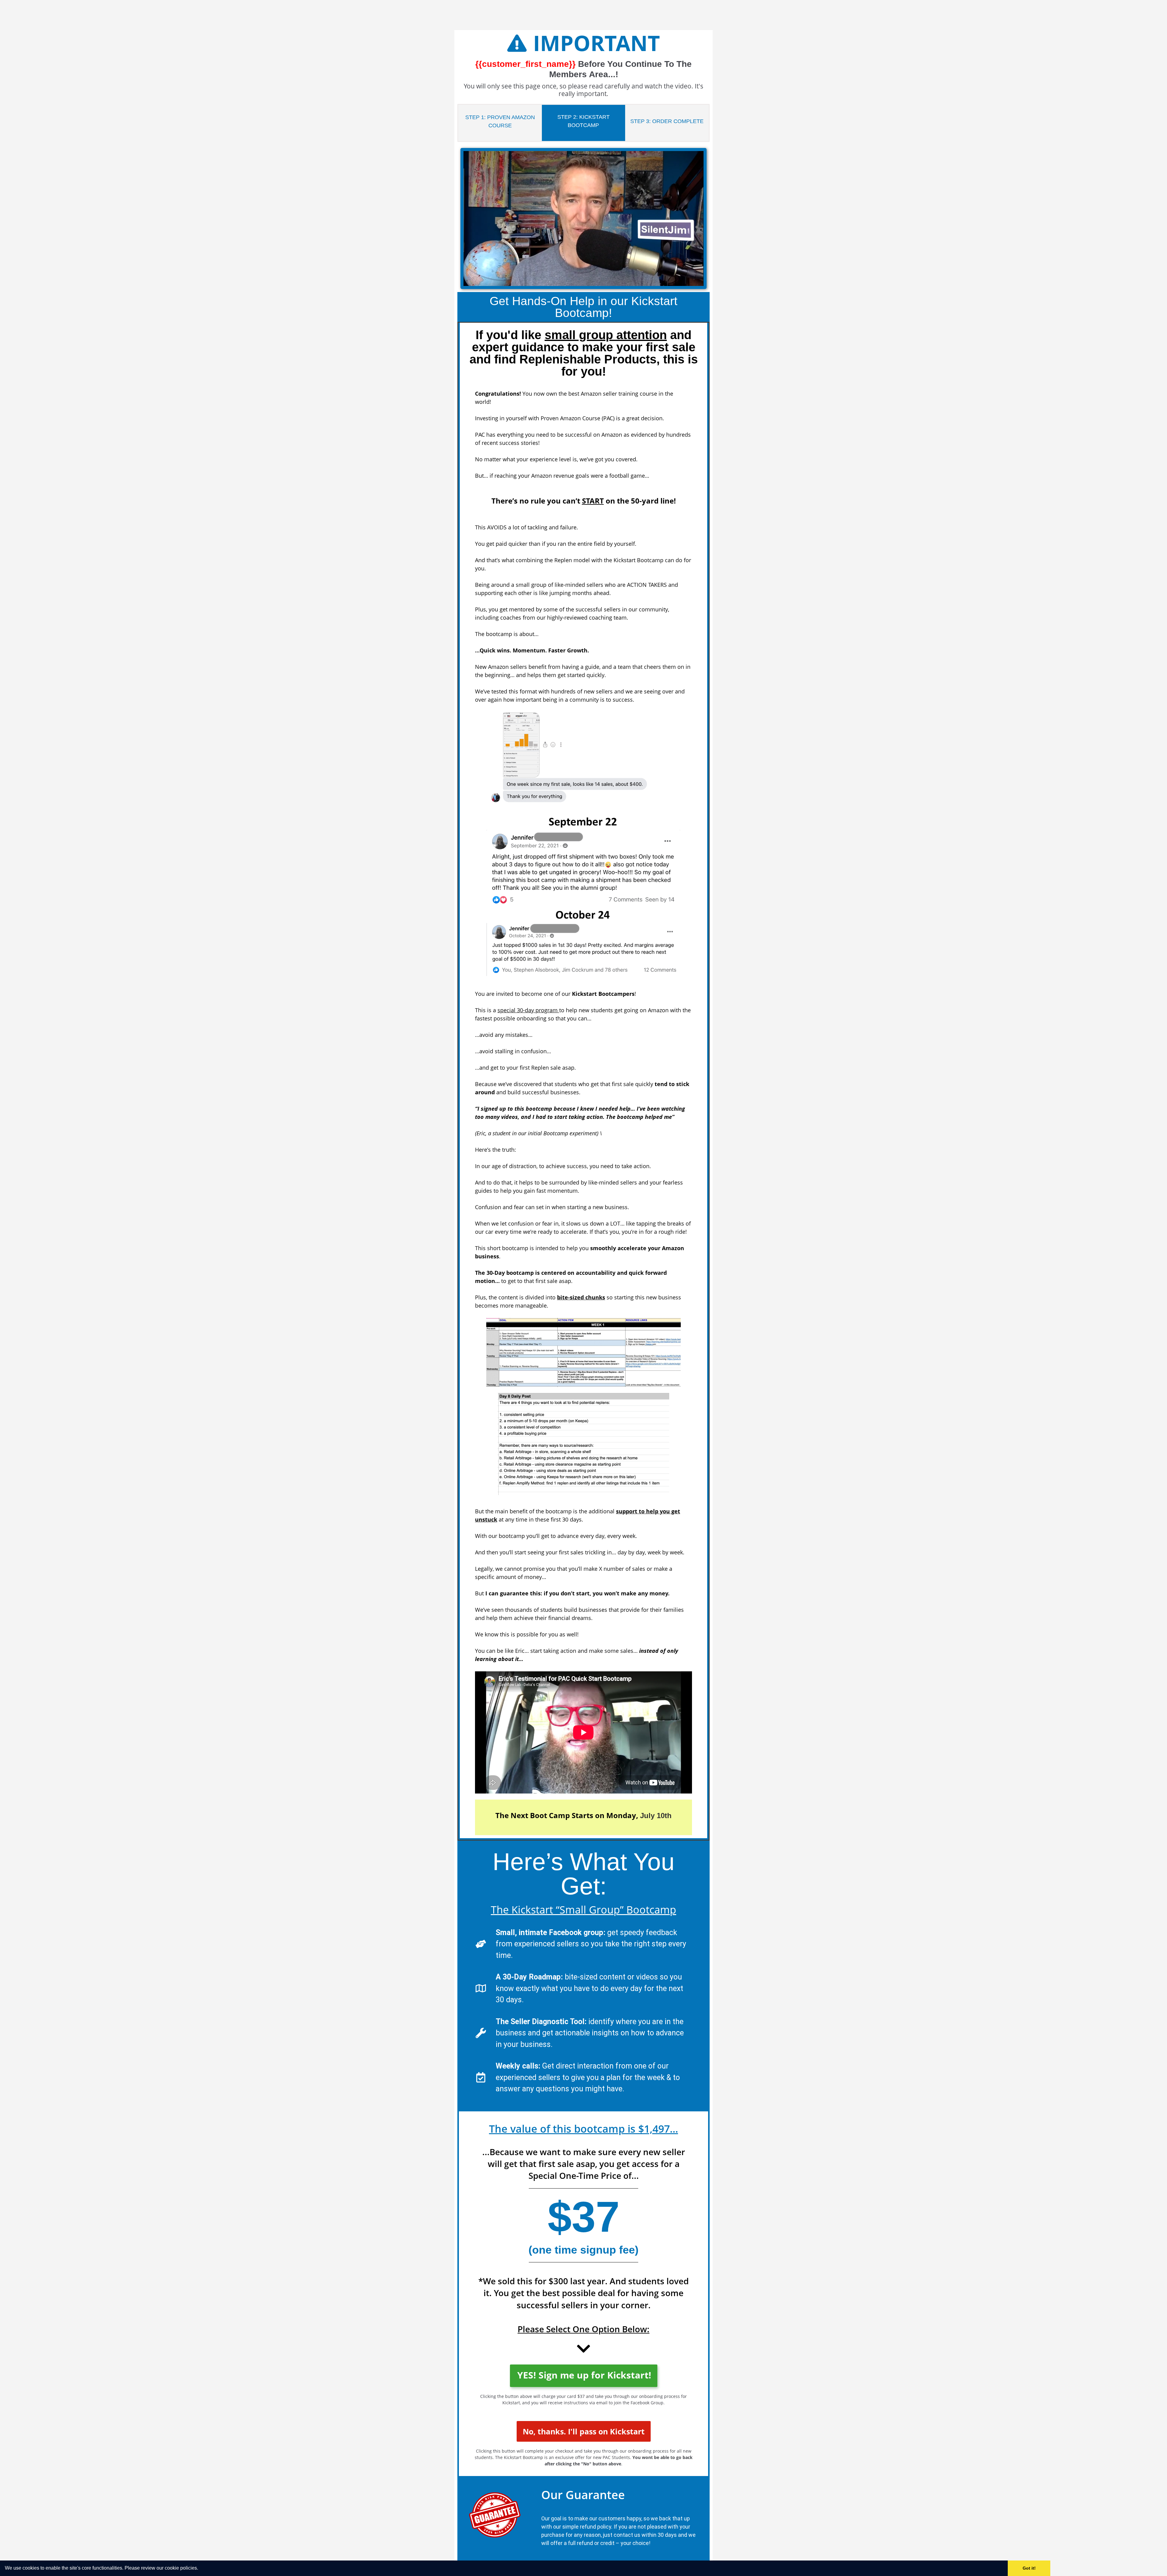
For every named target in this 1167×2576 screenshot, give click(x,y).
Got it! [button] (1029, 2568)
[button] (200, 2569)
